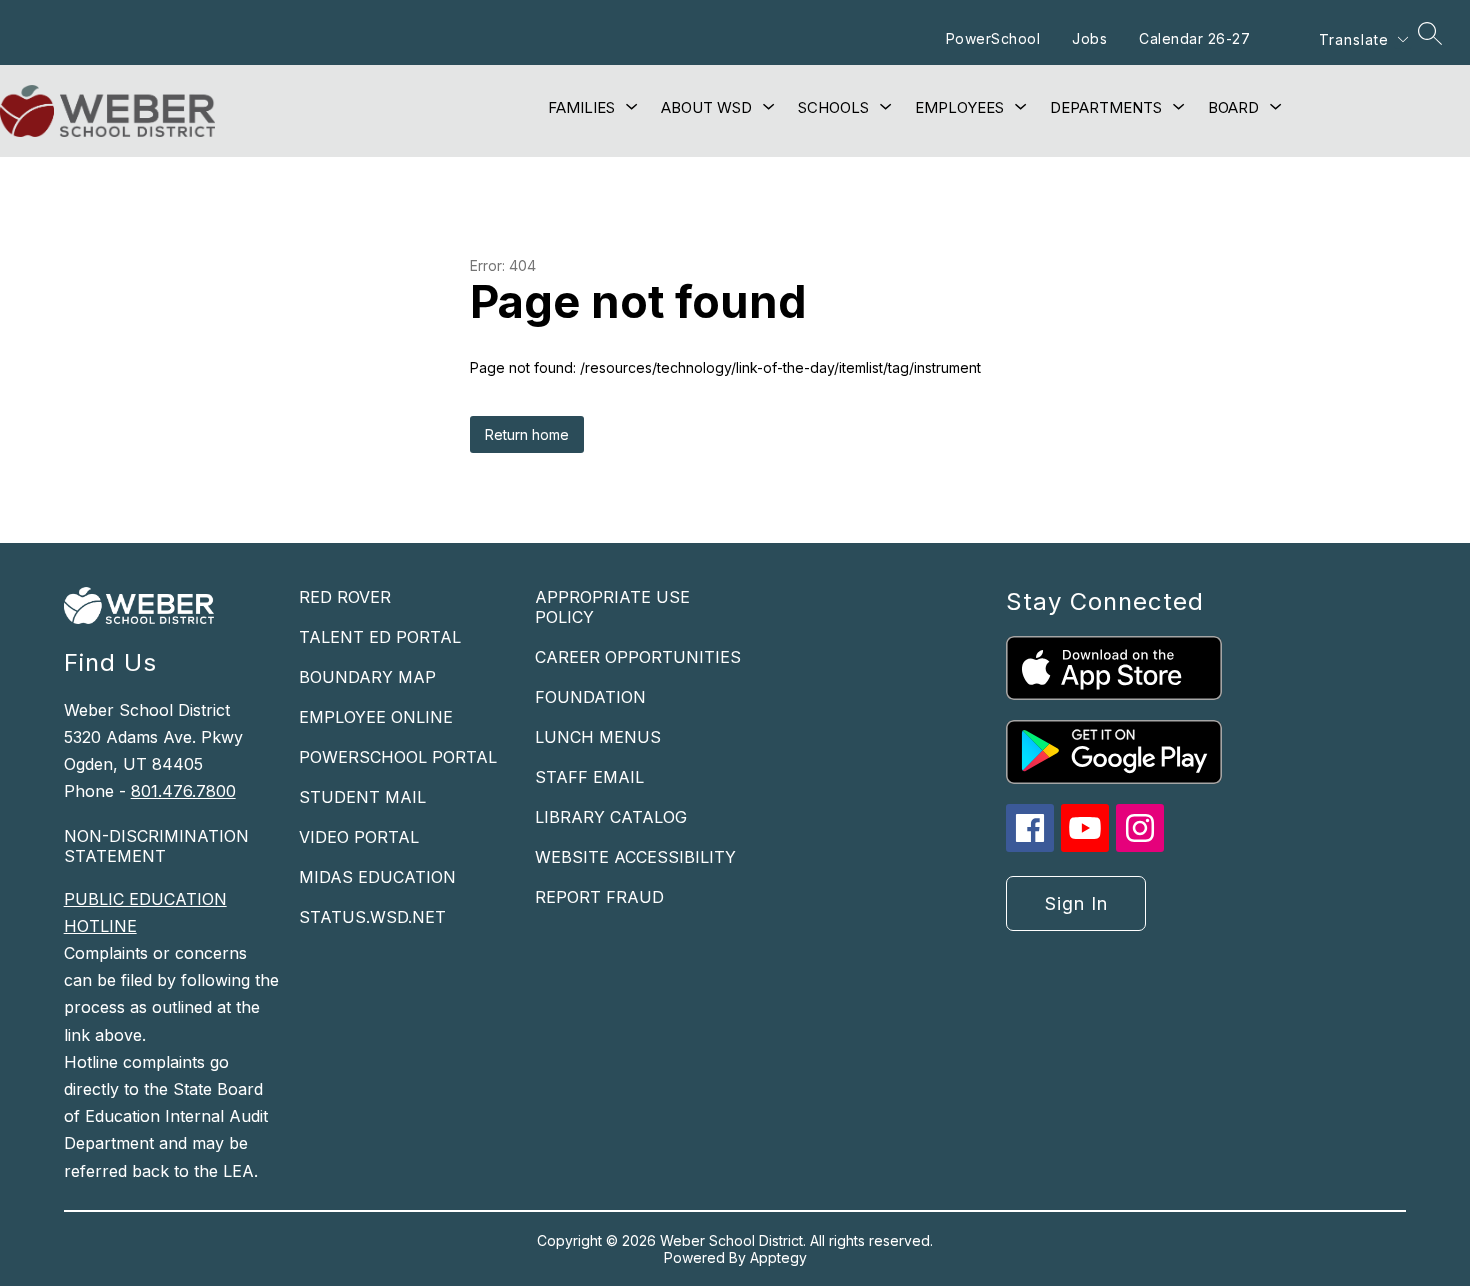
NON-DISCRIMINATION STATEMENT (156, 846)
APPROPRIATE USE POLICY (612, 607)
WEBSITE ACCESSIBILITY (635, 857)
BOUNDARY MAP (367, 677)
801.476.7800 (183, 791)
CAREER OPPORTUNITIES (638, 657)
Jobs (1089, 38)
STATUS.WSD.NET (372, 917)
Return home (527, 434)
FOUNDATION (590, 697)
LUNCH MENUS (598, 737)
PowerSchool (993, 38)
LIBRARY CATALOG (611, 817)
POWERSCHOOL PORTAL (398, 757)
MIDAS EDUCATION (377, 877)
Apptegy (778, 1257)
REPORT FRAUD (599, 897)
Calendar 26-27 (1194, 38)
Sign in (1076, 903)
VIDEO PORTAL (359, 837)
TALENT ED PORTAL (380, 637)
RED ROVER (345, 597)
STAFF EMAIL (589, 777)
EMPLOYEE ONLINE (376, 717)
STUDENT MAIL (362, 797)
